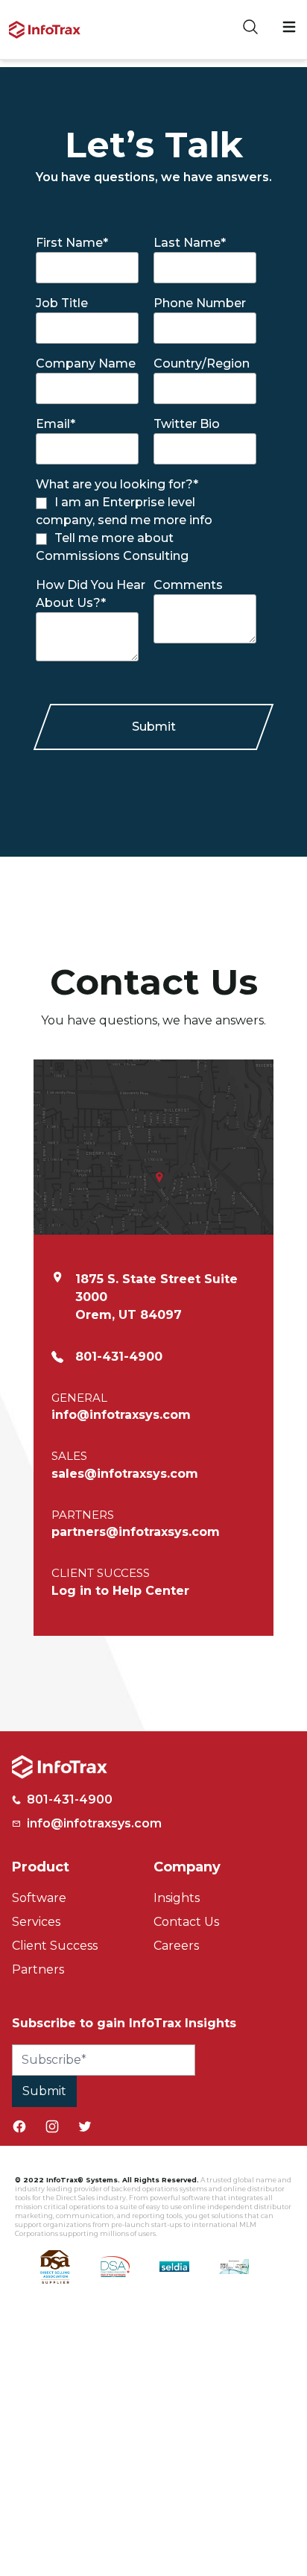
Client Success (55, 1946)
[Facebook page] (19, 2126)
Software (39, 1898)
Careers (176, 1946)
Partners (38, 1969)
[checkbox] (146, 529)
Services (36, 1922)
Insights (177, 1898)
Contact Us (186, 1922)
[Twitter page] (85, 2126)
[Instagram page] (52, 2126)
